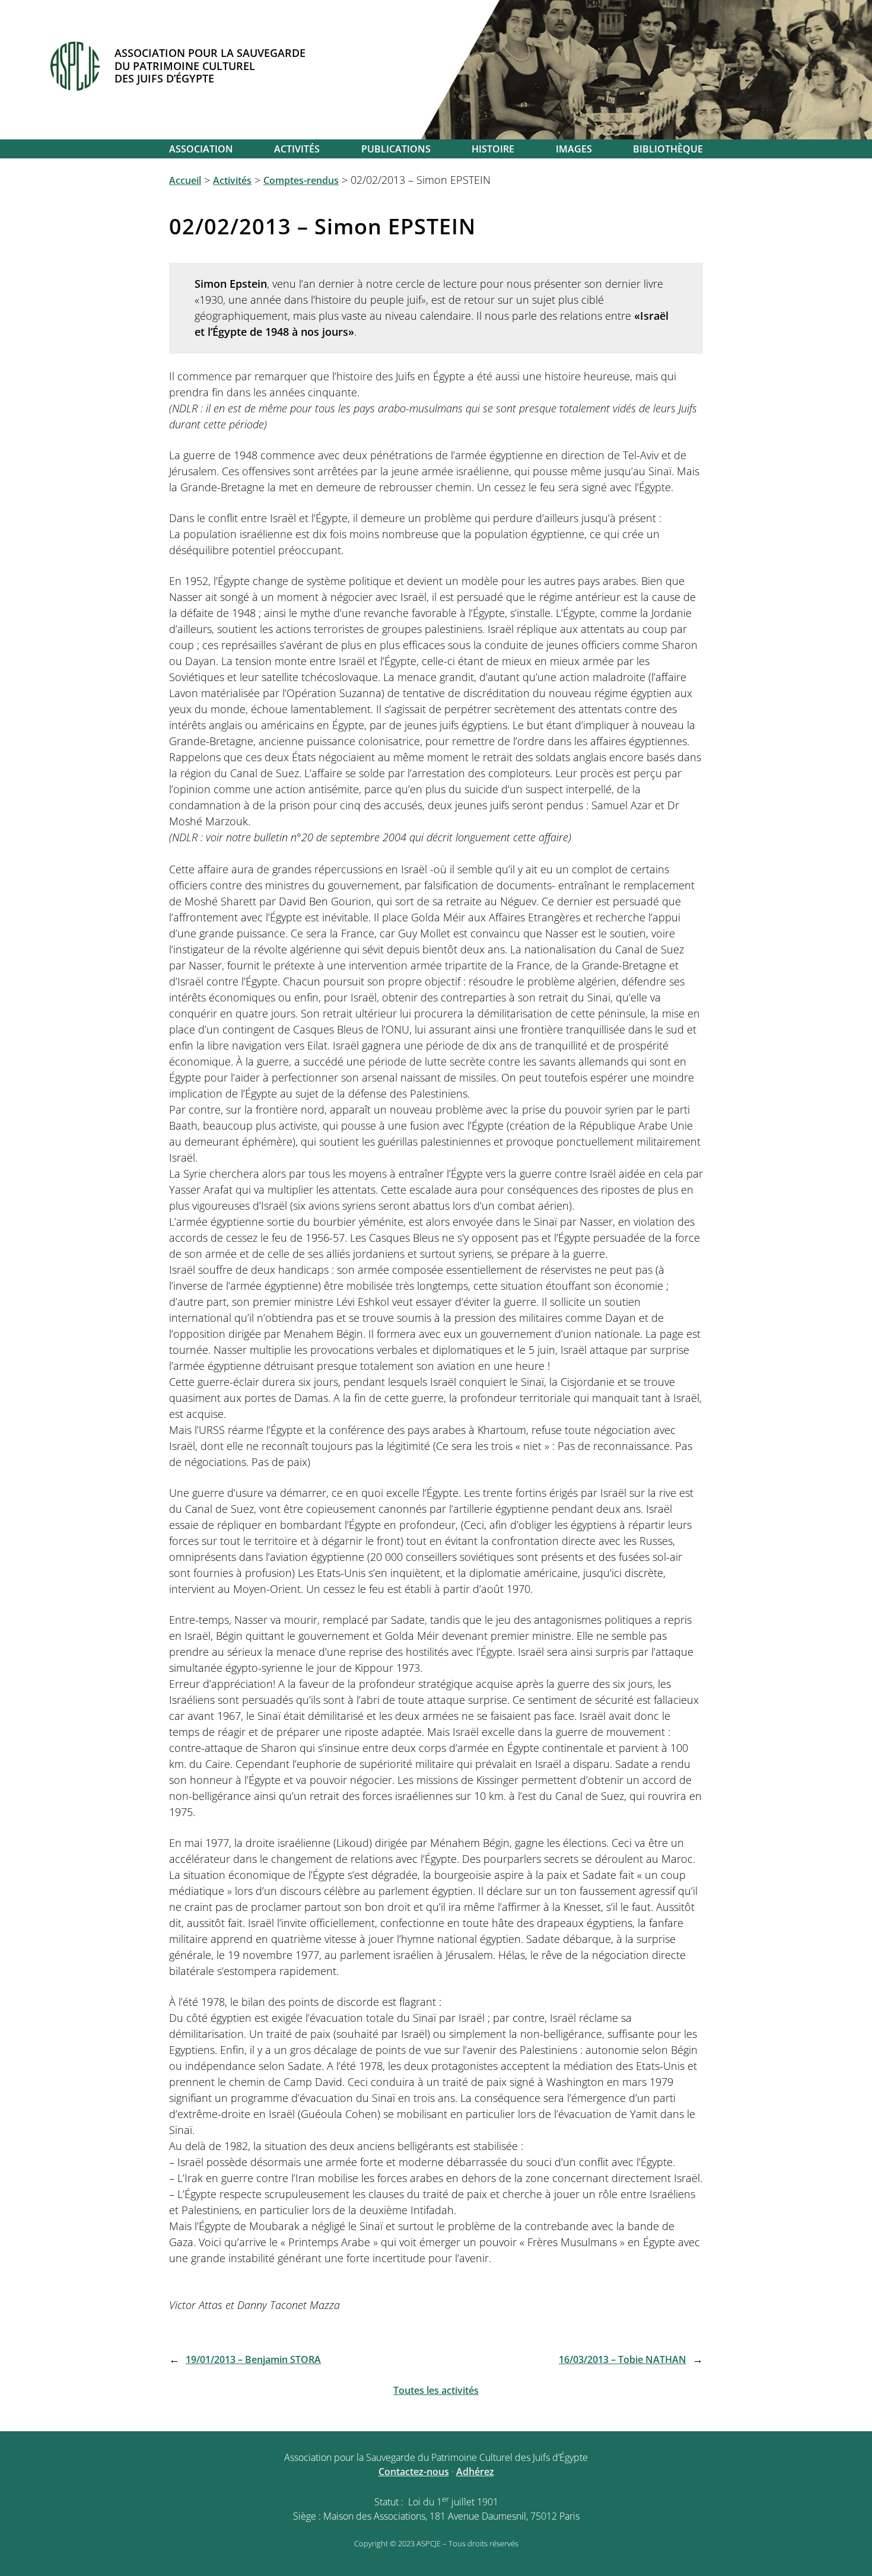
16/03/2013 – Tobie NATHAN (623, 2359)
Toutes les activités (436, 2390)
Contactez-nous (414, 2472)
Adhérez (475, 2472)
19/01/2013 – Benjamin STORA (253, 2359)
